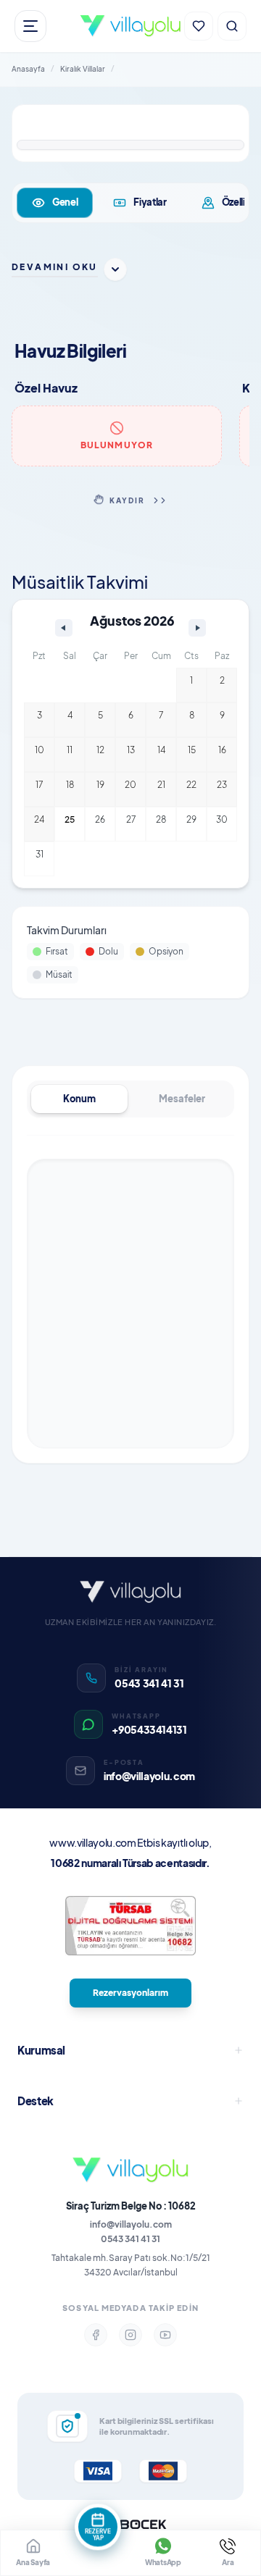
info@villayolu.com (131, 2224)
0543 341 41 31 (130, 2239)
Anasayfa (28, 69)
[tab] (55, 203)
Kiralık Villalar (83, 69)
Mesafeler (182, 1099)
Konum (79, 1099)
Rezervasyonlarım (130, 1993)
